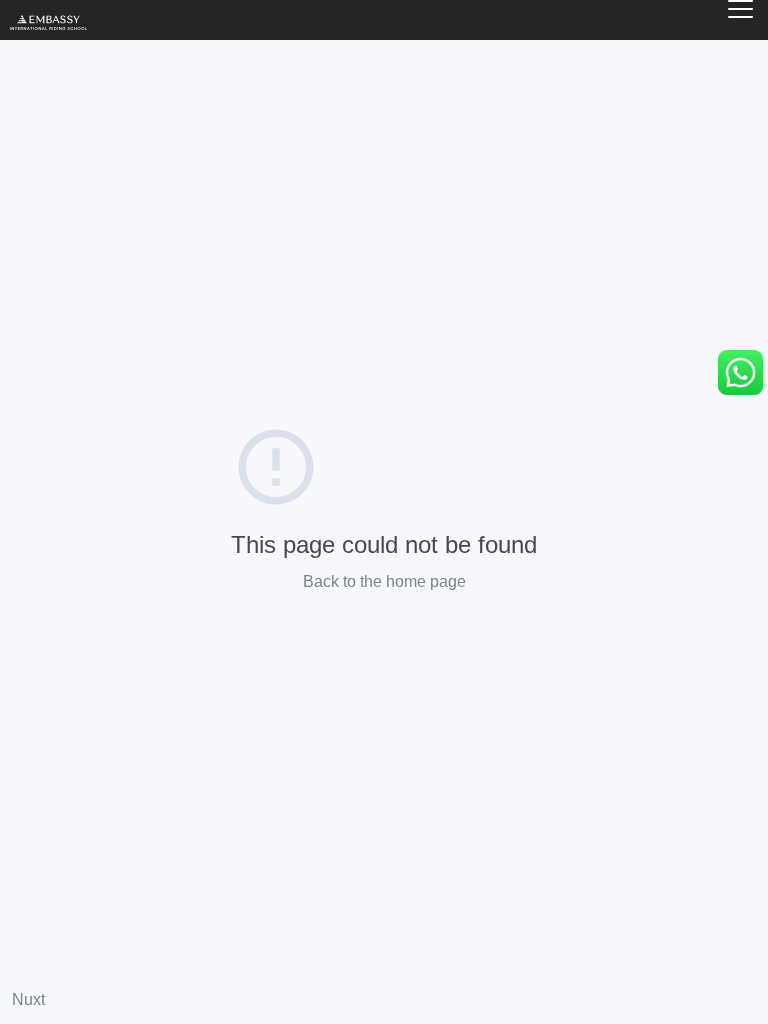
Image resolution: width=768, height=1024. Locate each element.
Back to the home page (384, 581)
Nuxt (28, 999)
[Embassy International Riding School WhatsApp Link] (740, 372)
